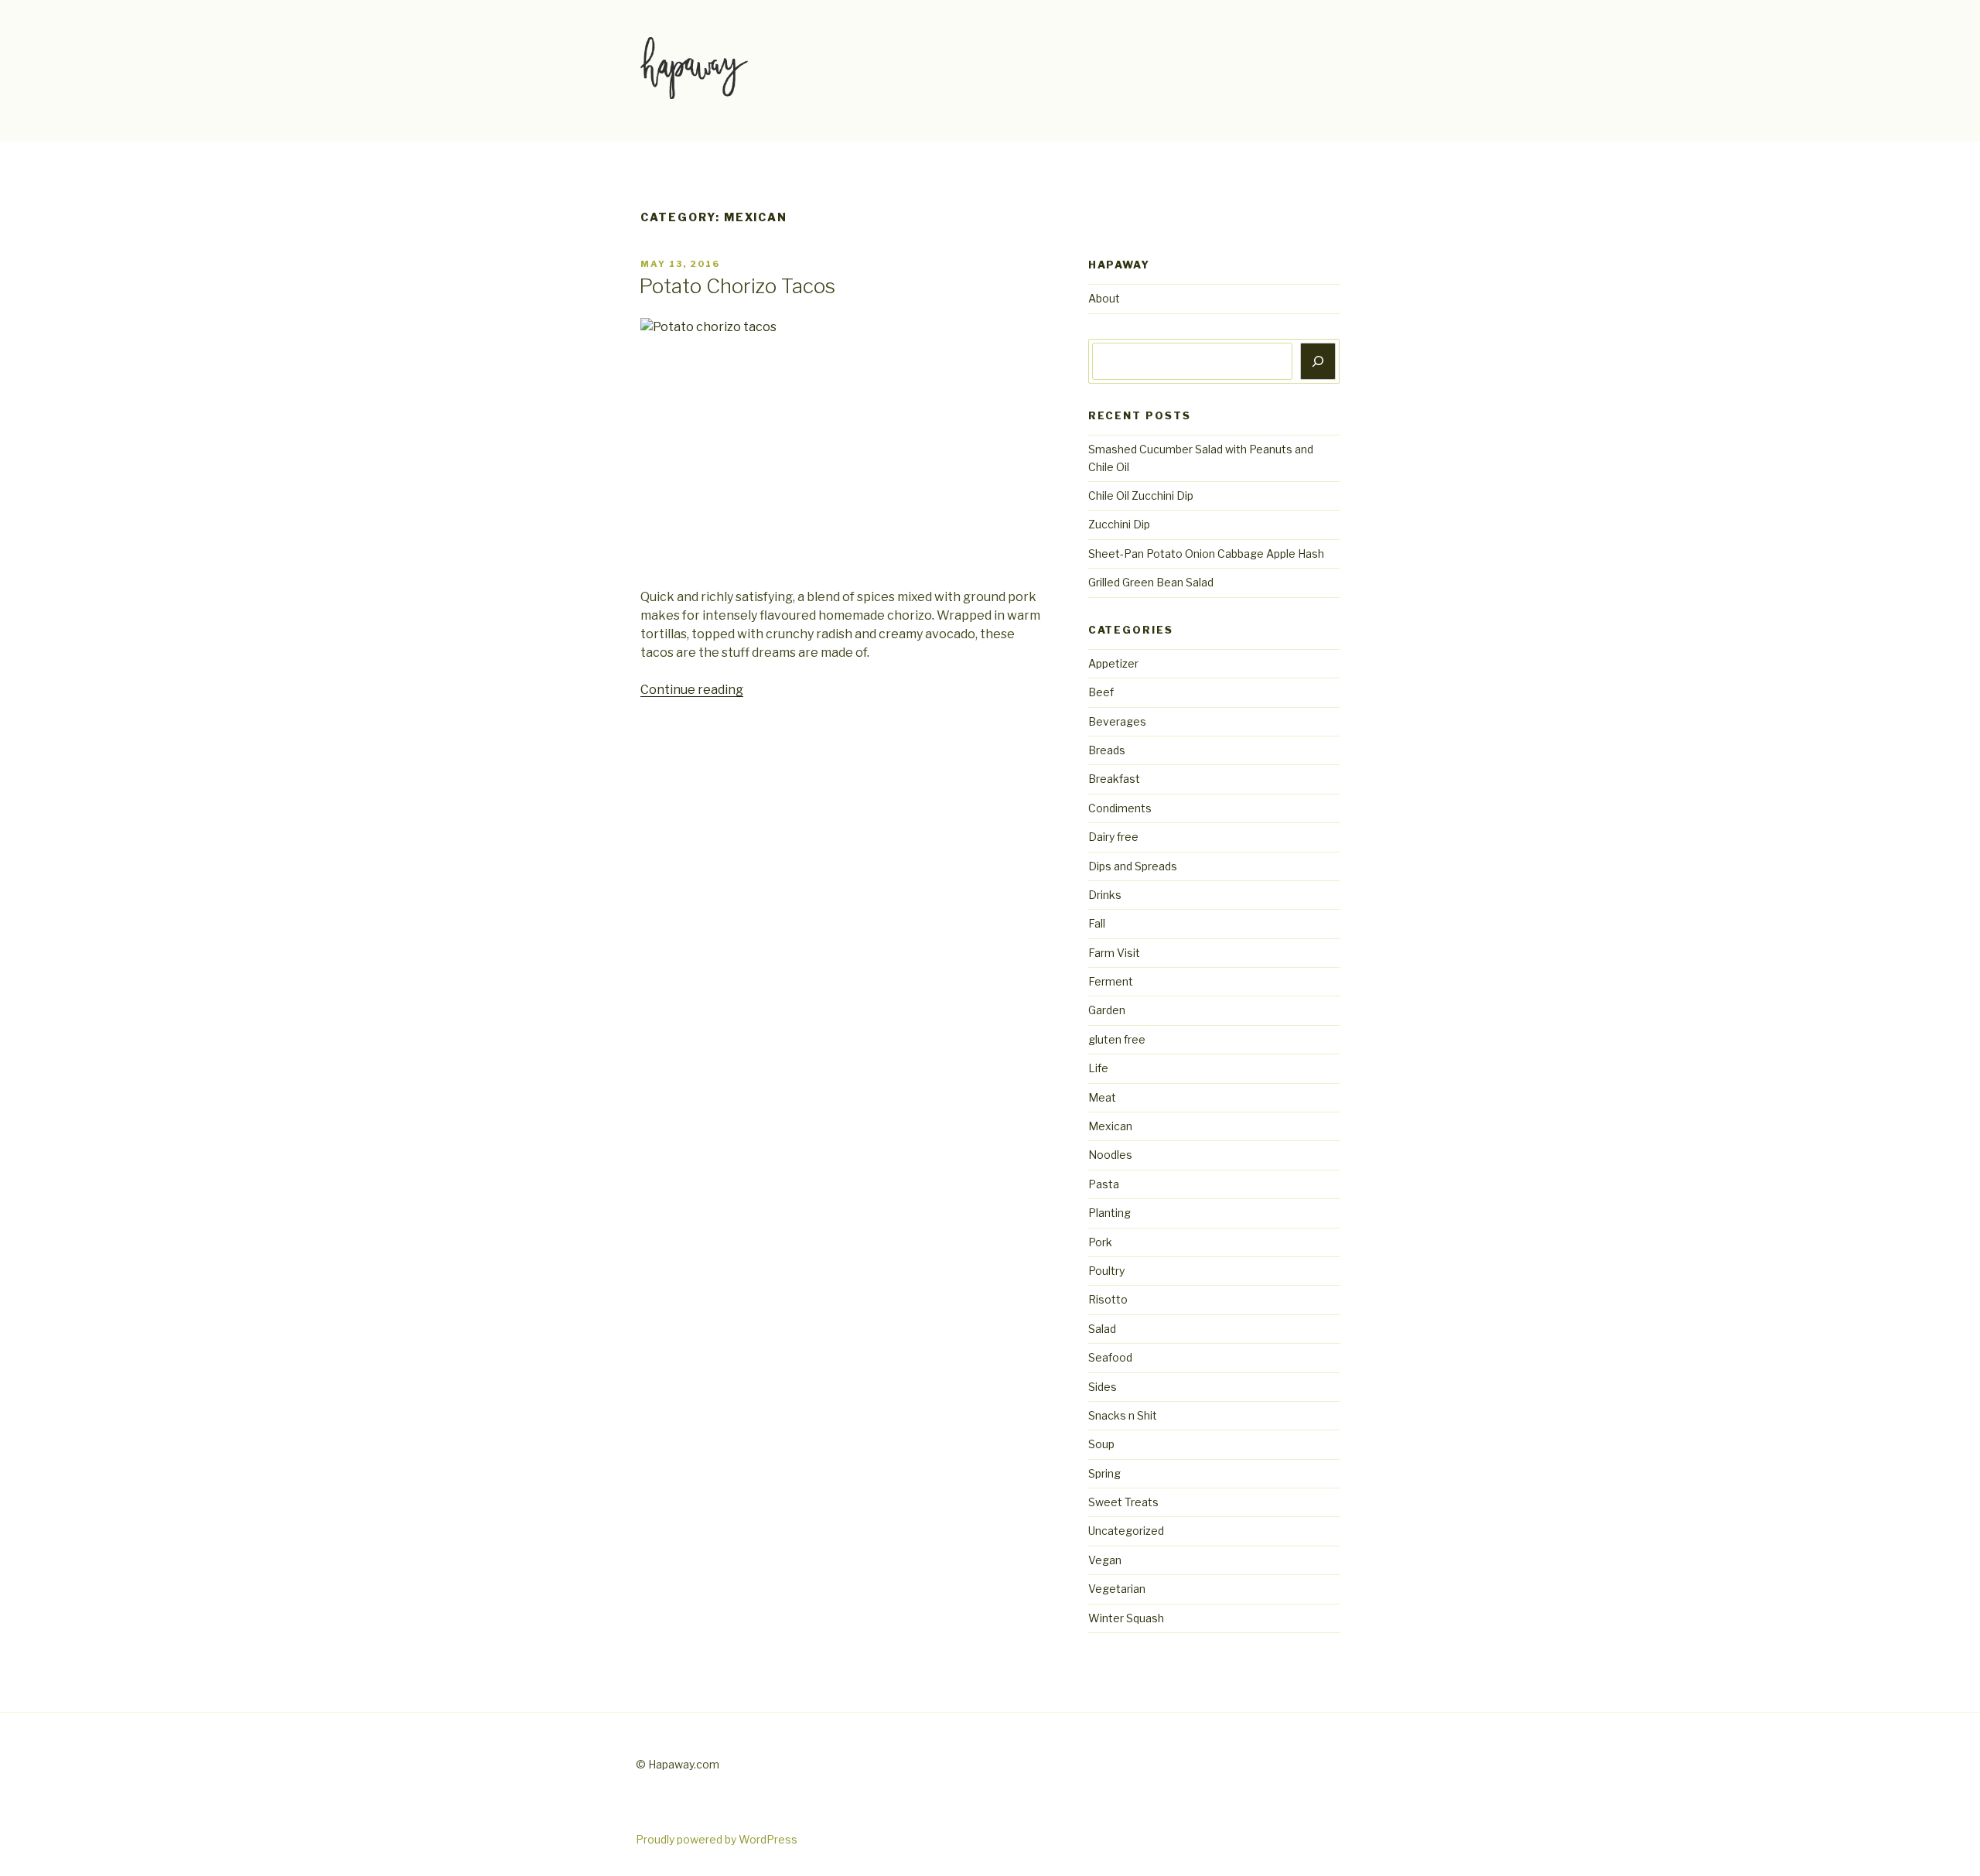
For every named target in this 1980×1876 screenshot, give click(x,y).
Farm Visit (1114, 953)
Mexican (1110, 1126)
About (1104, 298)
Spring (1104, 1473)
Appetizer (1113, 663)
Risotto (1108, 1299)
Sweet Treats (1123, 1502)
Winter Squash (1126, 1618)
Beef (1101, 692)
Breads (1107, 750)
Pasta (1104, 1184)
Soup (1101, 1444)
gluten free (1117, 1039)
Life (1098, 1068)
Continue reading (692, 690)
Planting (1109, 1213)
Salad (1102, 1329)
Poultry (1106, 1271)
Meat (1102, 1097)
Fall (1097, 923)
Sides (1103, 1387)
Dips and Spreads (1133, 866)
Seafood (1110, 1357)
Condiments (1120, 808)
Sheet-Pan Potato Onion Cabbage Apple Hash (1206, 554)
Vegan (1105, 1560)
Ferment (1111, 981)
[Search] (1318, 361)
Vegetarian (1117, 1589)
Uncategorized (1126, 1531)
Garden (1107, 1010)
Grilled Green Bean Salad (1151, 582)
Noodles (1110, 1155)
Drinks (1105, 895)
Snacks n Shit (1123, 1415)
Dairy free (1113, 837)
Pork (1100, 1242)
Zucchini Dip (1119, 524)
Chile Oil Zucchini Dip (1141, 495)
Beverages (1117, 721)
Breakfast (1114, 779)
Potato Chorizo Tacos (737, 286)
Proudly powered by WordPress (717, 1839)
